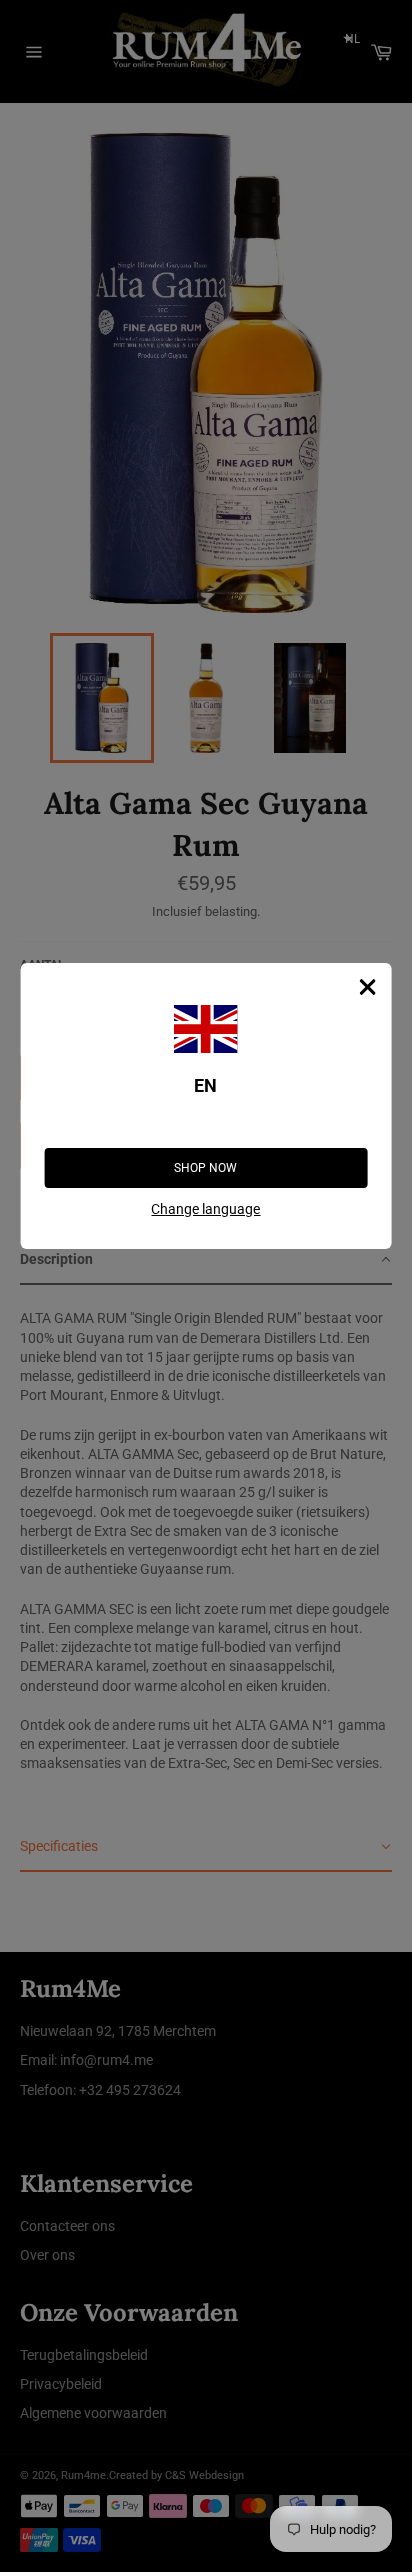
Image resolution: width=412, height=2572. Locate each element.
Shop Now (205, 1168)
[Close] (367, 987)
